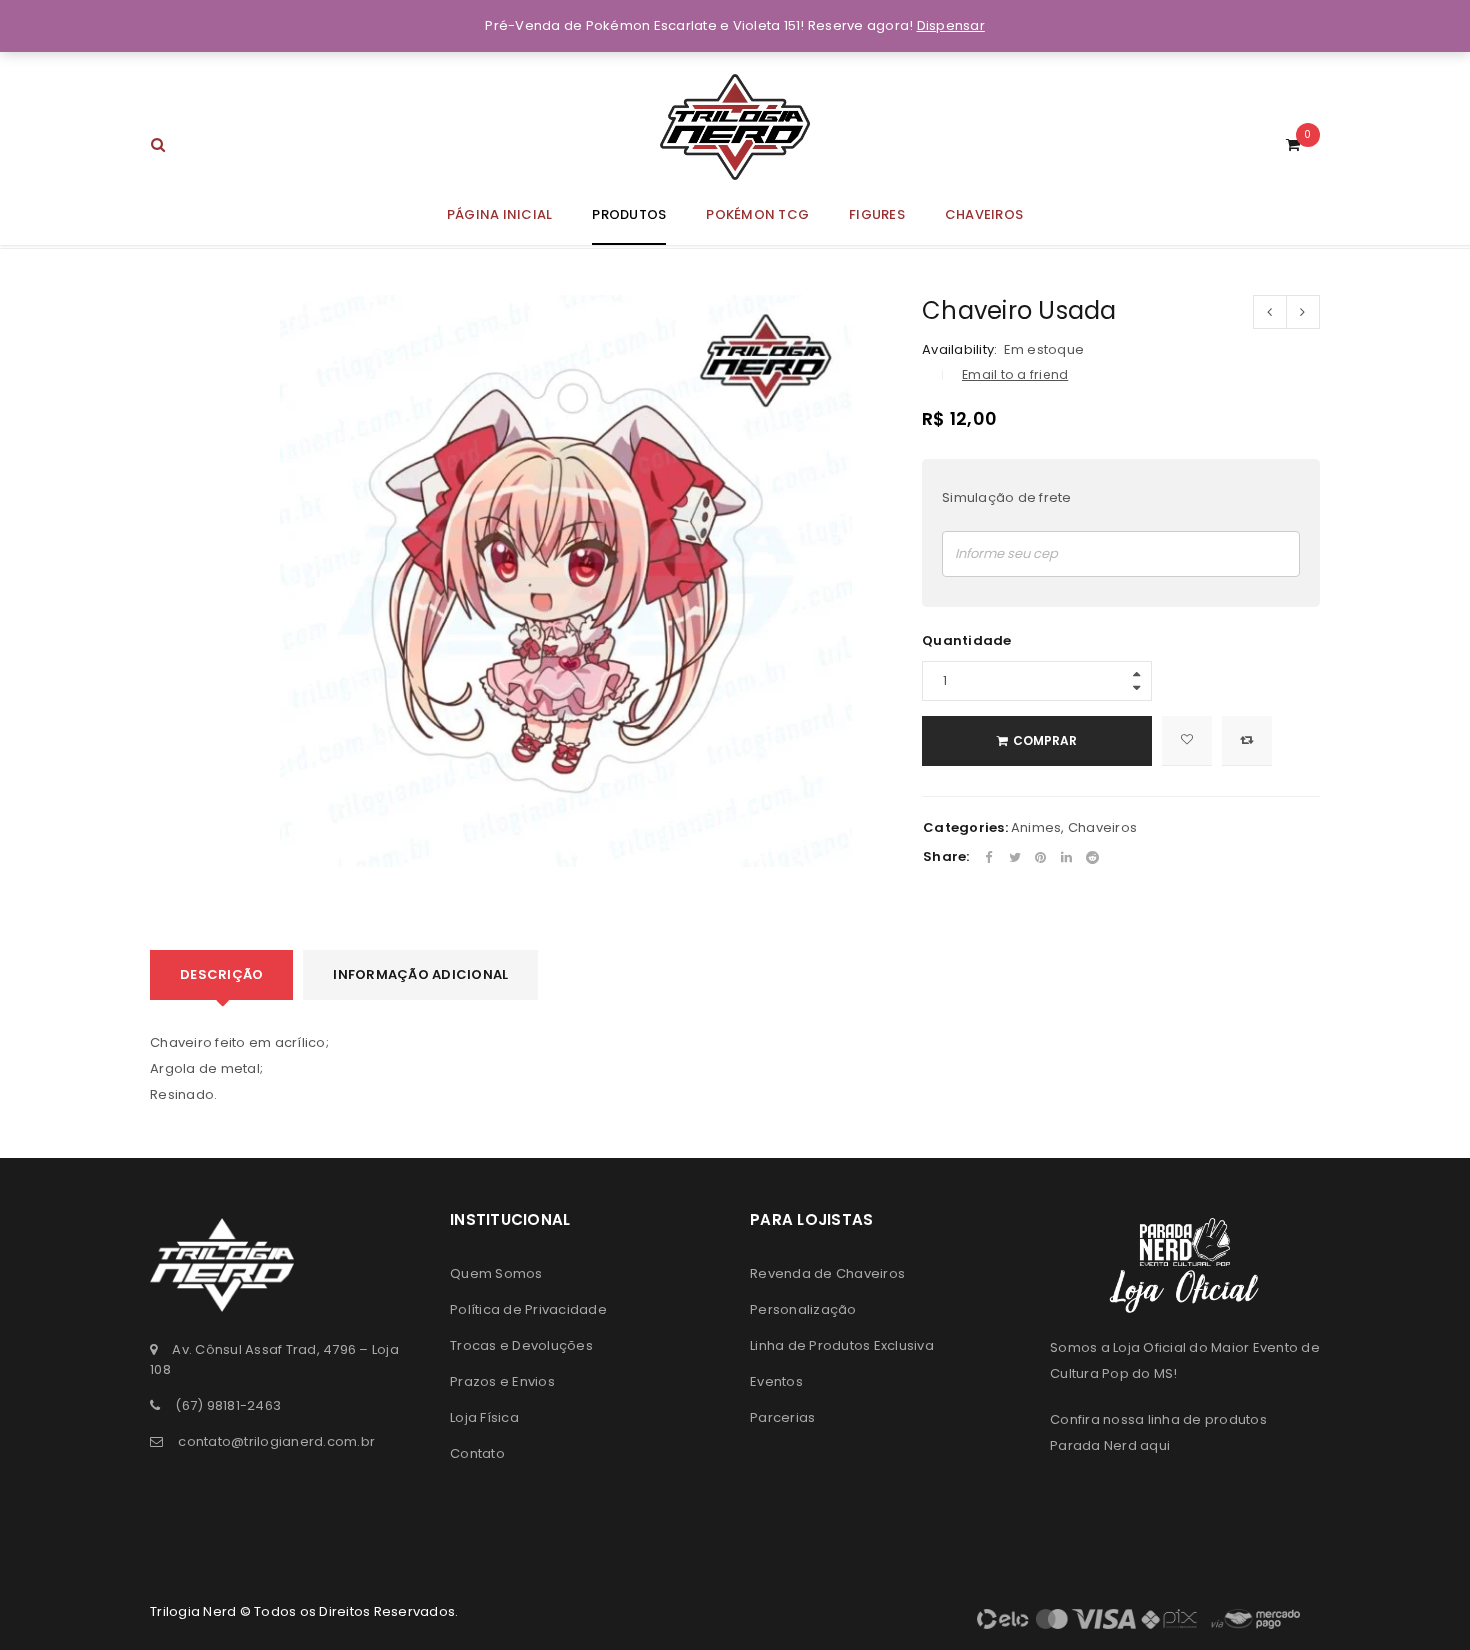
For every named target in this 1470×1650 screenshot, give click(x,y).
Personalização (803, 1309)
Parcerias (782, 1417)
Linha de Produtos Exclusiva (842, 1345)
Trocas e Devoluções (521, 1345)
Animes (1036, 827)
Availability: (959, 350)
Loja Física (484, 1417)
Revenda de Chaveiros (827, 1273)
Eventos (776, 1381)
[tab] (221, 975)
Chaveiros (1102, 827)
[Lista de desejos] (1187, 741)
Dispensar (951, 25)
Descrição (221, 974)
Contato (477, 1453)
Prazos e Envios (502, 1381)
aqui (1155, 1445)
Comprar (1045, 740)
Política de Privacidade (528, 1309)
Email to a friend (1015, 374)
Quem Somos (496, 1273)
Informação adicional (420, 974)
